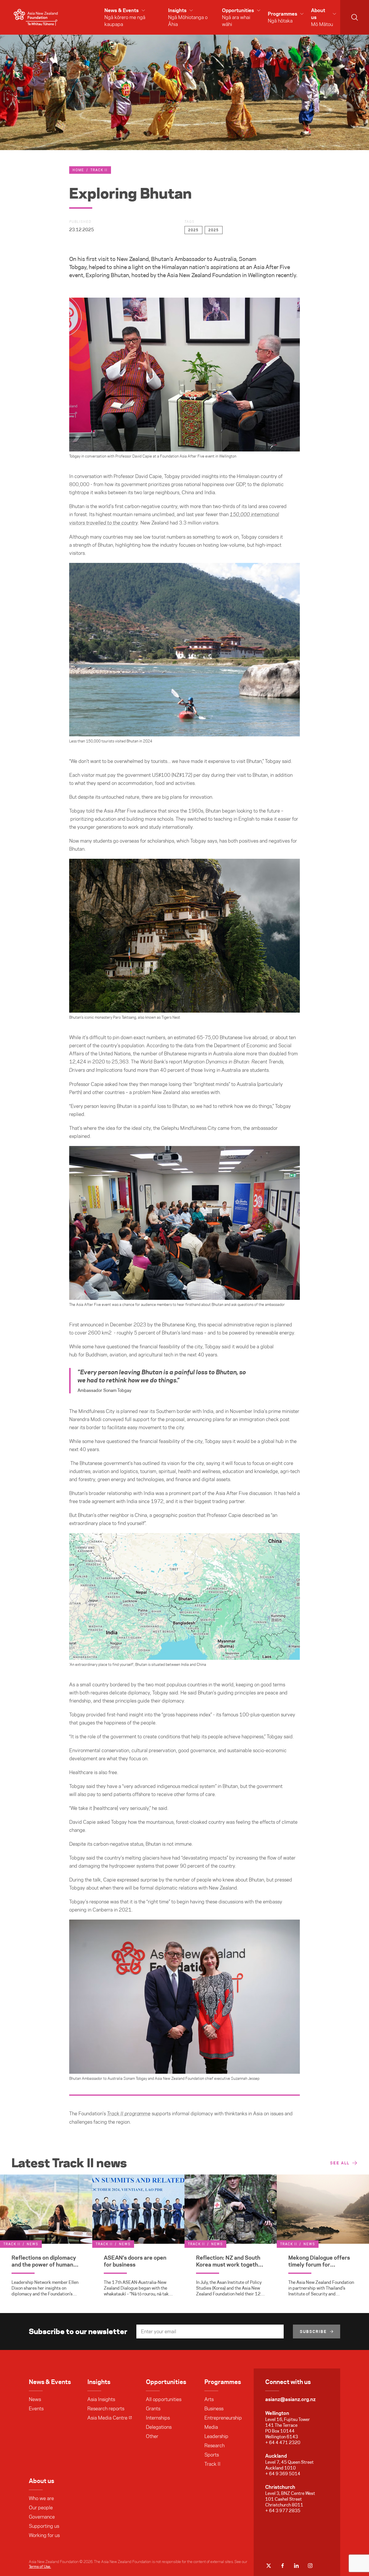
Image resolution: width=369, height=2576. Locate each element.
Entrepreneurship (223, 2418)
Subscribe (313, 2332)
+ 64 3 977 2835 (283, 2511)
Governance (42, 2517)
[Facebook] (283, 2566)
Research (214, 2446)
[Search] (355, 17)
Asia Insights (101, 2399)
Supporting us (44, 2526)
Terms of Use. (40, 2566)
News (35, 2399)
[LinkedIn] (296, 2566)
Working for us (44, 2535)
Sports (212, 2455)
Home (78, 170)
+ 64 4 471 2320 (283, 2442)
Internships (158, 2418)
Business (214, 2409)
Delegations (159, 2427)
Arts (209, 2399)
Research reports (106, 2409)
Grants (153, 2409)
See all (340, 2163)
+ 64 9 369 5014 (283, 2474)
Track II (99, 170)
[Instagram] (310, 2566)
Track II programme (129, 2114)
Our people (41, 2508)
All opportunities (164, 2399)
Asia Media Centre (107, 2418)
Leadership (216, 2436)
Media (211, 2427)
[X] (269, 2566)
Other (152, 2436)
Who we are (41, 2498)
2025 (193, 230)
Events (36, 2409)
